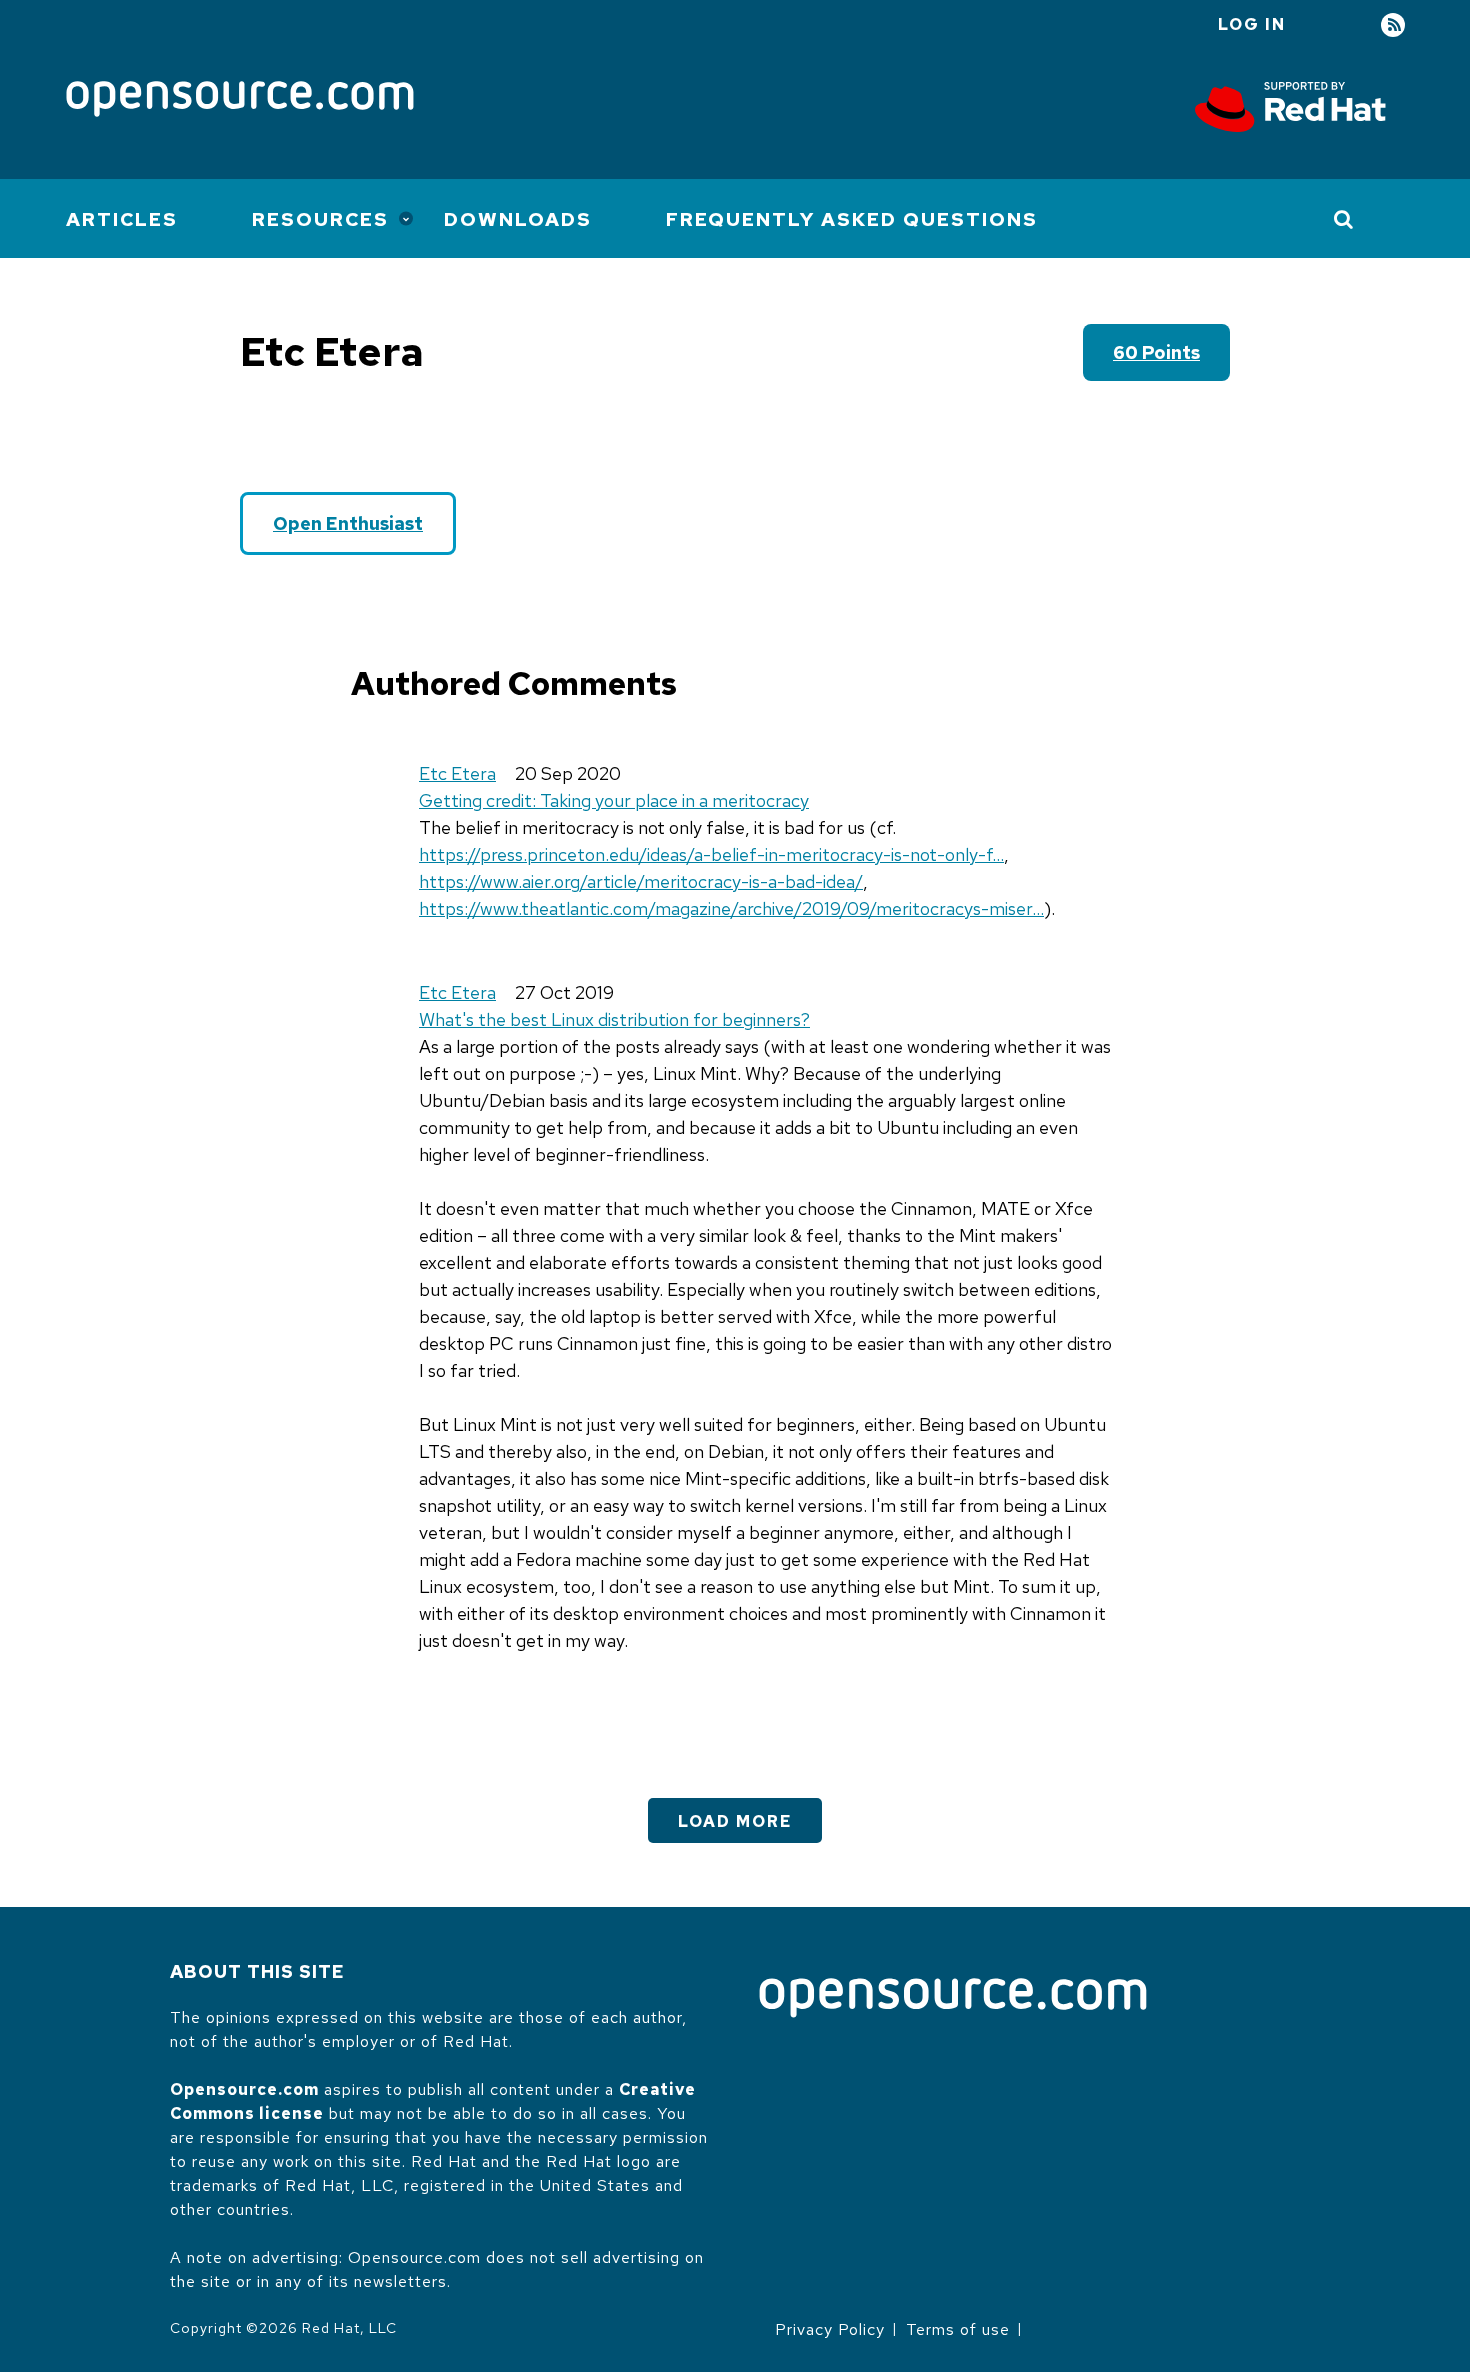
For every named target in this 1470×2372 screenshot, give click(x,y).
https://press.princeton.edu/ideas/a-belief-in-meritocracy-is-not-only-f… (711, 854)
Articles (122, 219)
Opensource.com (244, 2089)
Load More (735, 1821)
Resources (320, 219)
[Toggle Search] (1344, 219)
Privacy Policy (830, 2329)
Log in (1252, 24)
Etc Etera (457, 773)
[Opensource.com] (240, 100)
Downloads (518, 219)
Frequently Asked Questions (852, 219)
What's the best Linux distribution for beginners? (614, 1019)
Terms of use (958, 2329)
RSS (1393, 25)
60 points (1156, 352)
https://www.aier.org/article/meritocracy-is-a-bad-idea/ (641, 881)
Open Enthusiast (348, 523)
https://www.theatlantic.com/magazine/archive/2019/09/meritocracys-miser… (731, 908)
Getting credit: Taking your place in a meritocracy (614, 800)
